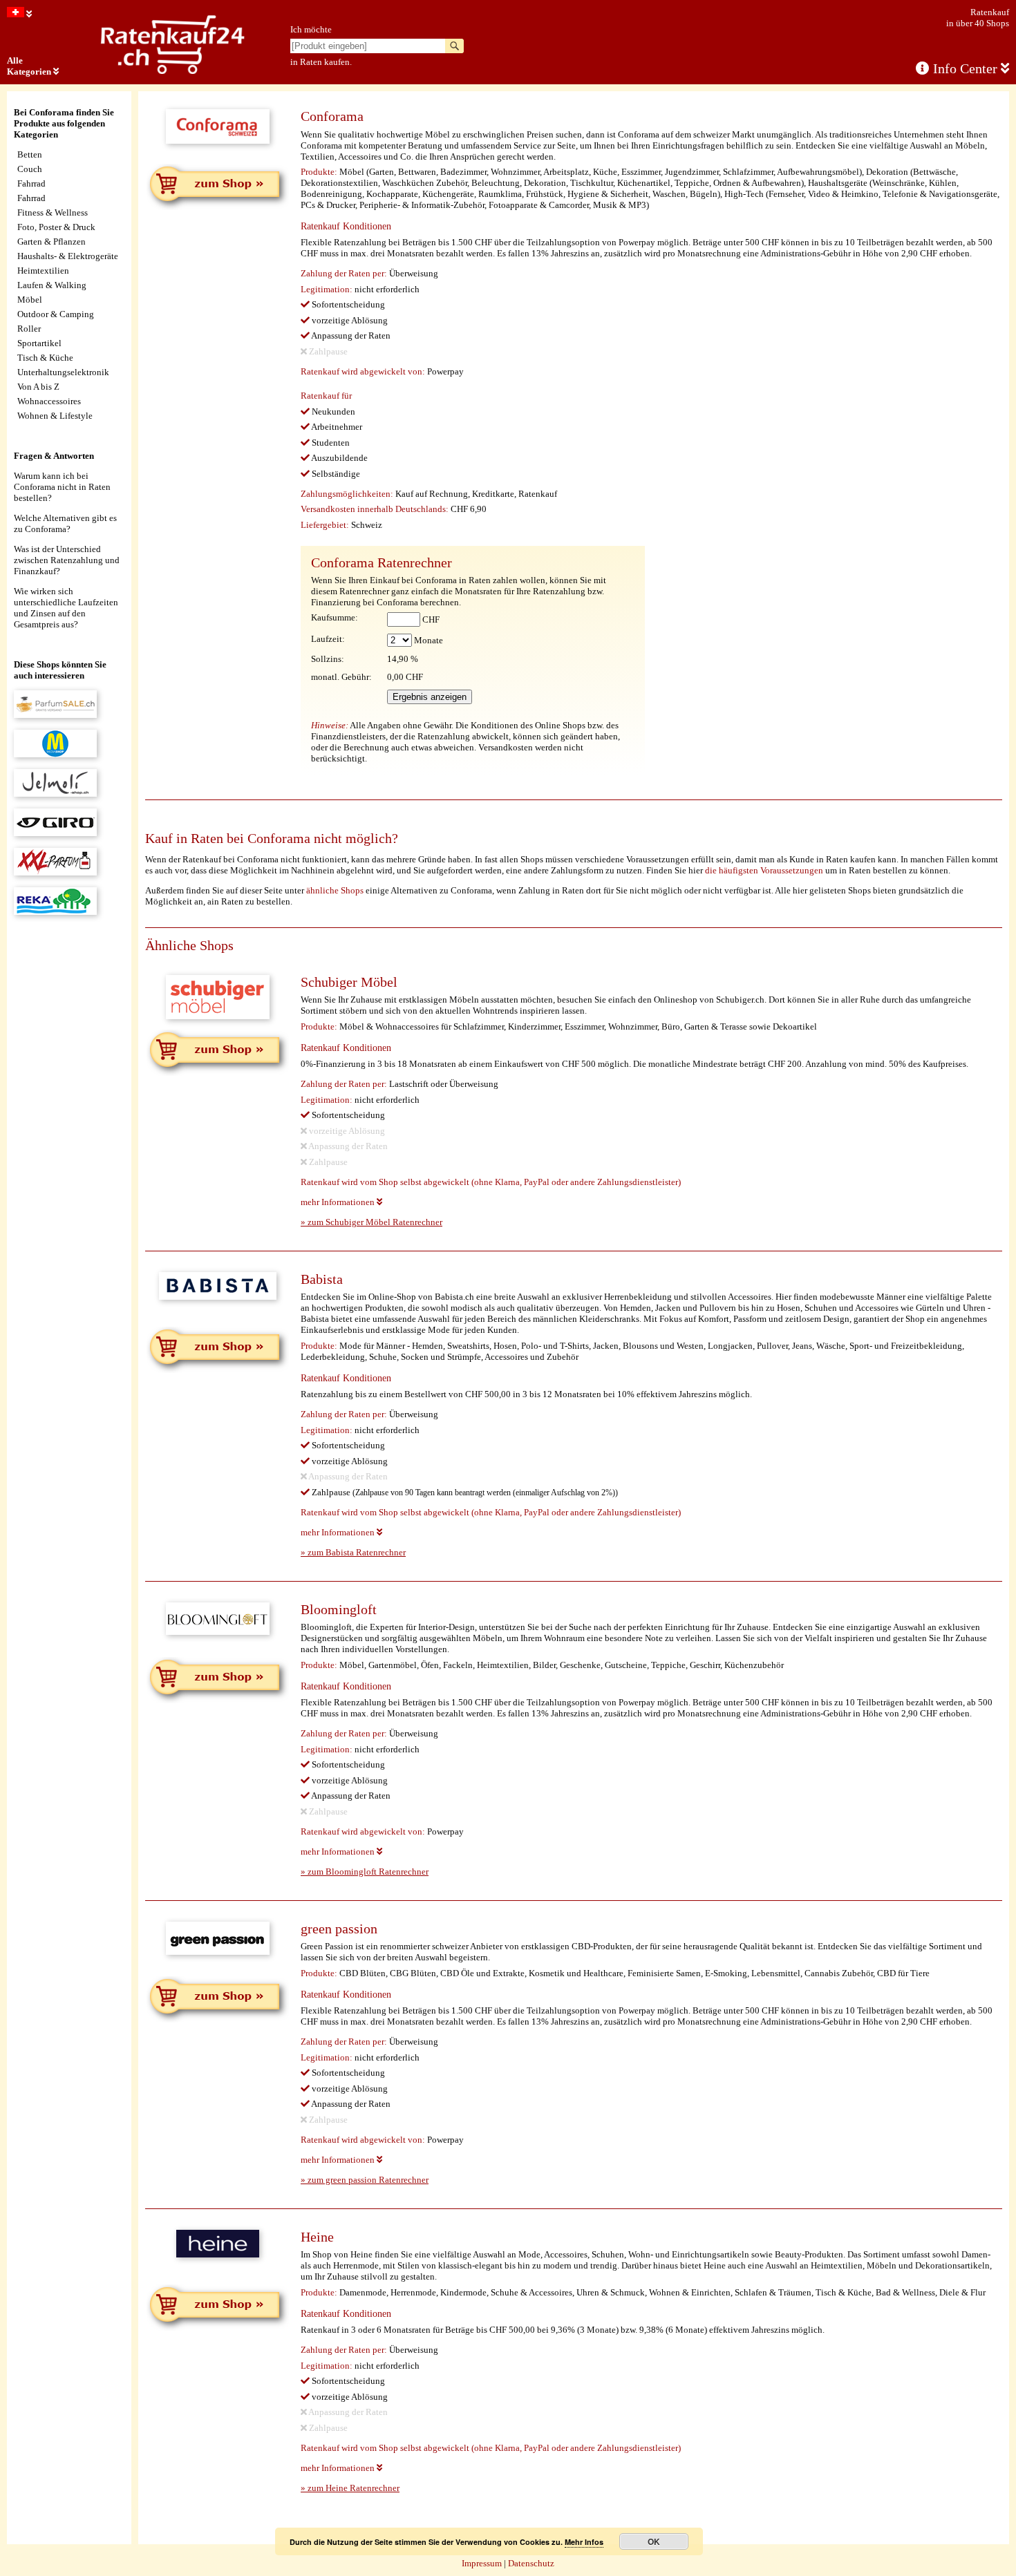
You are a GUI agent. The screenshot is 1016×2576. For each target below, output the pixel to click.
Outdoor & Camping (56, 314)
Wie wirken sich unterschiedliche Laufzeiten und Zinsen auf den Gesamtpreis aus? (66, 608)
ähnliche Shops (335, 890)
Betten (30, 154)
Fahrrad (31, 183)
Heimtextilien (43, 271)
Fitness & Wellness (53, 212)
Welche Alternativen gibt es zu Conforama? (65, 523)
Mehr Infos (584, 2542)
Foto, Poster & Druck (56, 227)
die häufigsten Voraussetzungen (764, 870)
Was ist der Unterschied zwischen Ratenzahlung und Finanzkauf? (67, 560)
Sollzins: (328, 659)
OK (654, 2541)
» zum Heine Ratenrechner (350, 2488)
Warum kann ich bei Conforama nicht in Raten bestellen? (62, 487)
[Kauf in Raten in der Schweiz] (19, 14)
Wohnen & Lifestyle (55, 416)
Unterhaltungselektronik (63, 372)
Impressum (482, 2563)
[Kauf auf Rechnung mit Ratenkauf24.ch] (173, 71)
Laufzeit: (328, 639)
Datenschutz (531, 2563)
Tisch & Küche (45, 358)
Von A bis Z (38, 387)
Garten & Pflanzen (51, 241)
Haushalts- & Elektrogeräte (68, 256)
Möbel (30, 300)
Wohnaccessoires (49, 401)
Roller (29, 329)
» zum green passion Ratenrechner (365, 2180)
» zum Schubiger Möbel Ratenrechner (371, 1222)
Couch (30, 169)
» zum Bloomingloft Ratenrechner (365, 1872)
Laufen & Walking (52, 285)
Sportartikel (39, 343)
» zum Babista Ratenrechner (353, 1552)
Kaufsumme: (335, 617)
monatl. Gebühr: (341, 677)
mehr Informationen (339, 1202)
